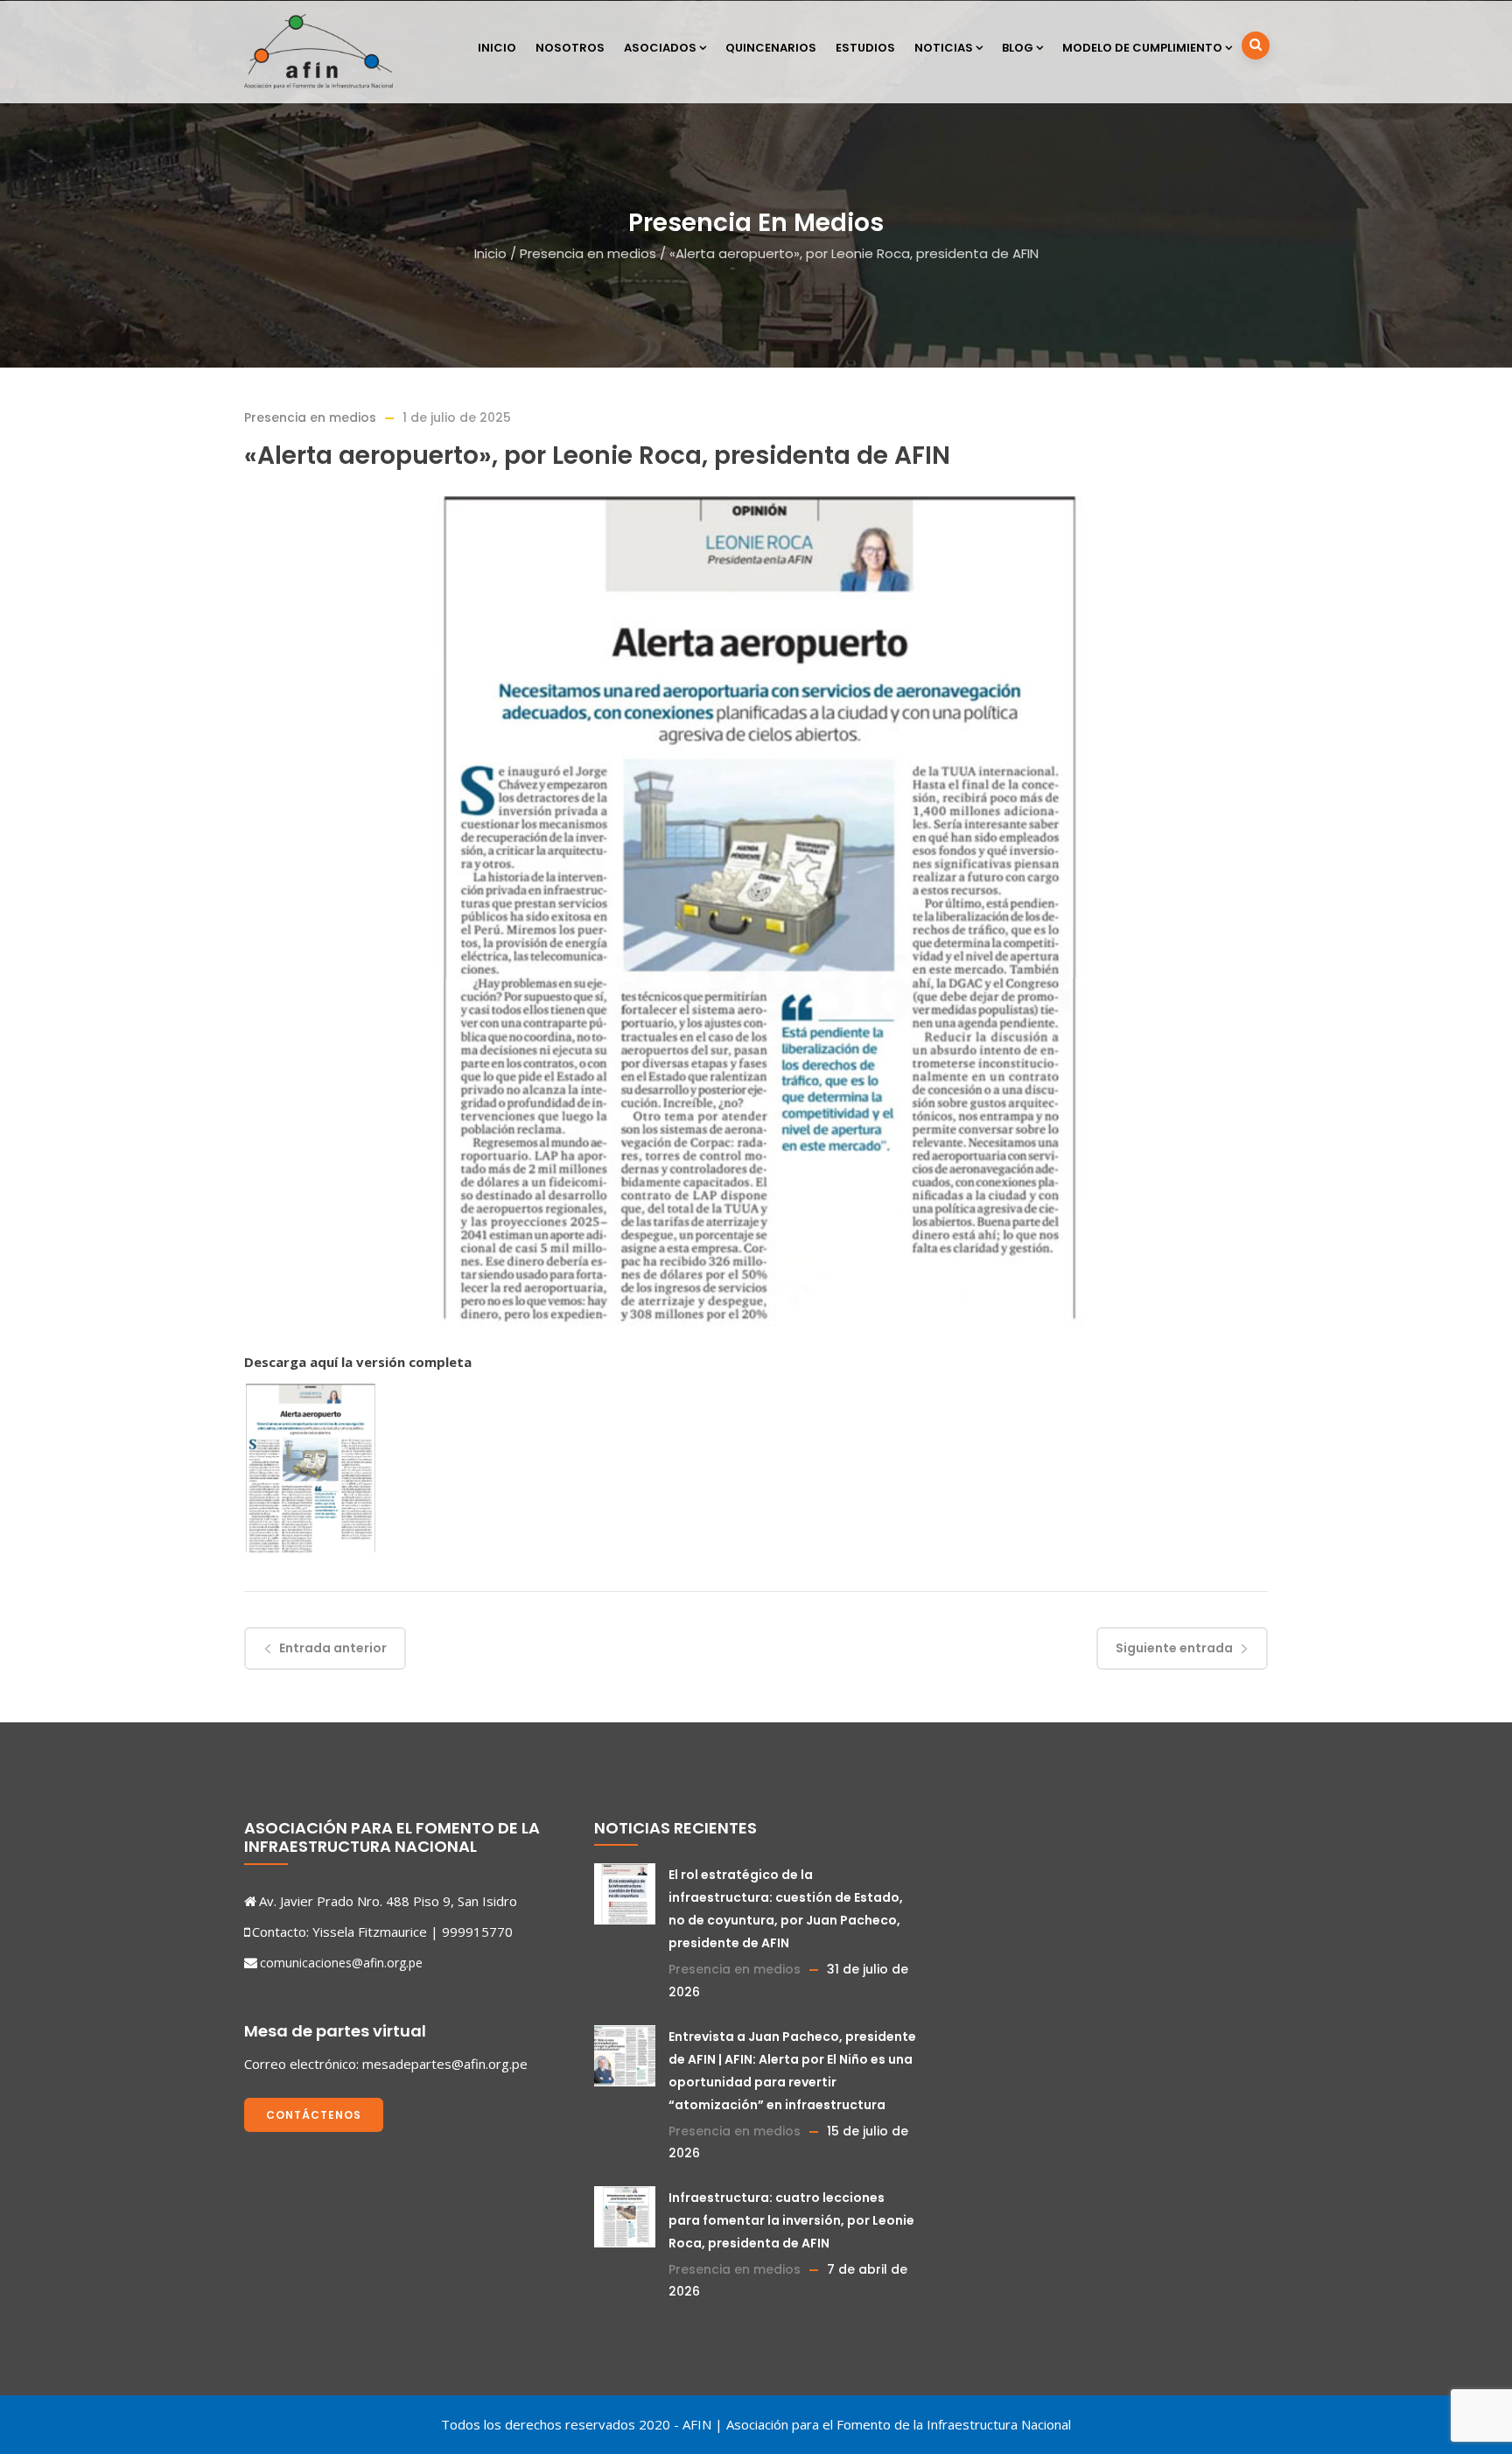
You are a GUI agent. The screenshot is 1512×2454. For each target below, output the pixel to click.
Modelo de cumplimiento (1142, 48)
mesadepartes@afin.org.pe (445, 2064)
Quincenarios (771, 48)
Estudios (865, 48)
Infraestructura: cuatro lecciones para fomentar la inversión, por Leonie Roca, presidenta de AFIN (791, 2220)
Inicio (497, 48)
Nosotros (570, 48)
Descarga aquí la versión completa (358, 1362)
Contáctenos (314, 2115)
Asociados (660, 48)
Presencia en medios (588, 253)
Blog (1018, 48)
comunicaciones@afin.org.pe (341, 1963)
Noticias (944, 48)
